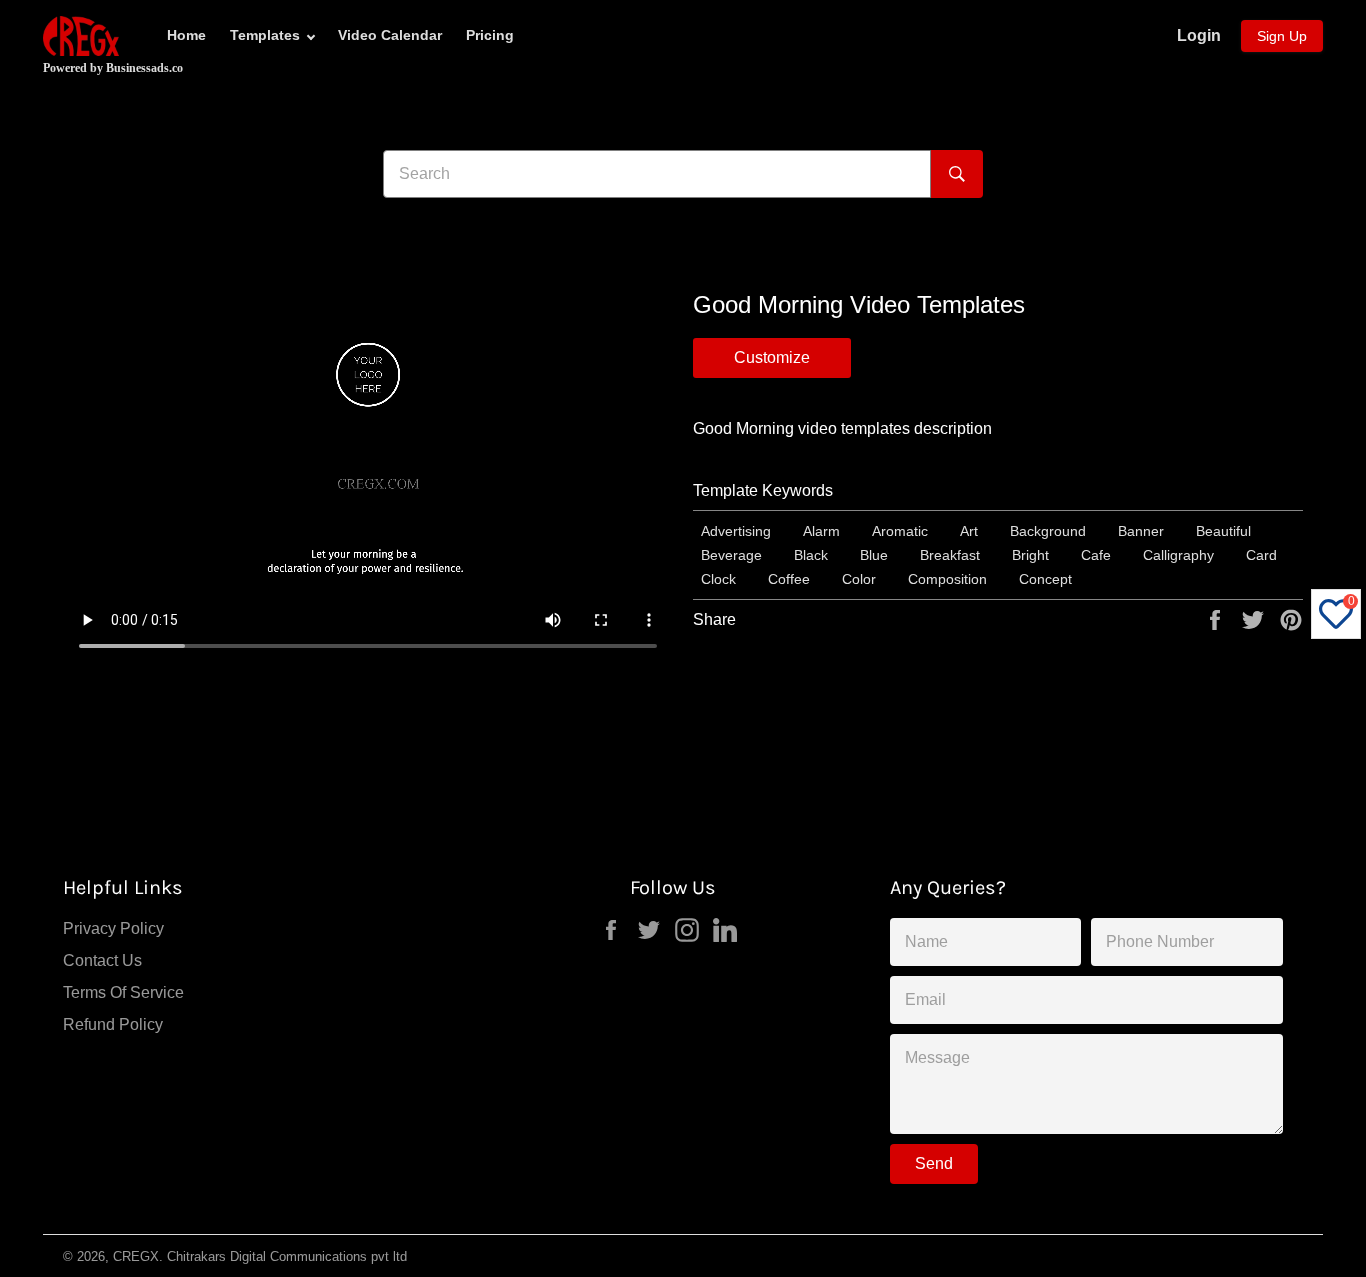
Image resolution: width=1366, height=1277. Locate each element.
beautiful (1223, 531)
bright (1030, 555)
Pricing (490, 35)
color (859, 579)
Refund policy (113, 1024)
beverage (731, 555)
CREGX (136, 1256)
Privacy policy (113, 928)
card (1261, 555)
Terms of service (123, 992)
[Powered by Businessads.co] (81, 36)
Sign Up (1282, 36)
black (811, 555)
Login (1199, 35)
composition (947, 579)
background (1048, 531)
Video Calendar (390, 35)
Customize (772, 357)
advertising (736, 531)
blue (874, 555)
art (969, 531)
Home (186, 35)
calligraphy (1178, 555)
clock (718, 579)
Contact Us (102, 960)
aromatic (900, 531)
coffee (789, 579)
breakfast (950, 555)
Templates (265, 35)
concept (1045, 579)
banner (1141, 531)
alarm (821, 531)
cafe (1096, 555)
